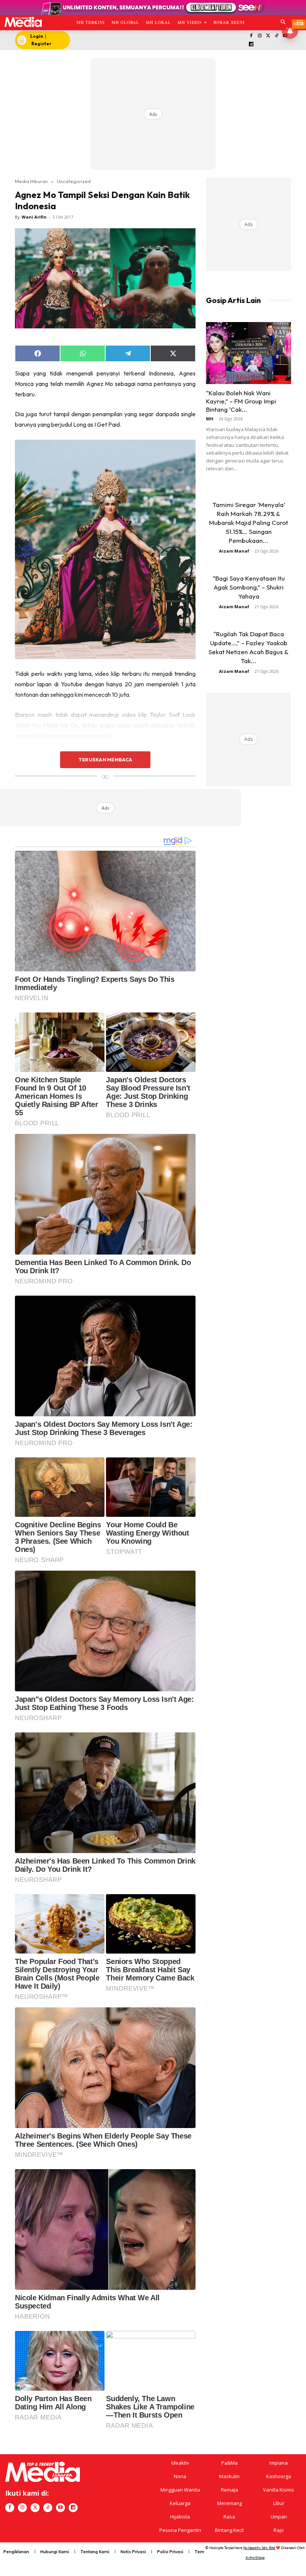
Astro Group (255, 2558)
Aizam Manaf (234, 551)
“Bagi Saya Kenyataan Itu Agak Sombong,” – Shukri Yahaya (249, 587)
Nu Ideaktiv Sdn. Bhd (259, 2548)
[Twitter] (268, 36)
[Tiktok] (277, 36)
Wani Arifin (34, 217)
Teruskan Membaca (105, 760)
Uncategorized (74, 181)
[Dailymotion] (251, 45)
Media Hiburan (31, 181)
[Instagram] (260, 36)
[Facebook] (251, 36)
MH (210, 419)
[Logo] (23, 22)
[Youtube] (60, 2508)
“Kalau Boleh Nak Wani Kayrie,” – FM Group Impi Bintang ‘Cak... (241, 401)
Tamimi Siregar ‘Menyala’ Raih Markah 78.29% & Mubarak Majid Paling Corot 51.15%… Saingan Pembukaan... (249, 522)
